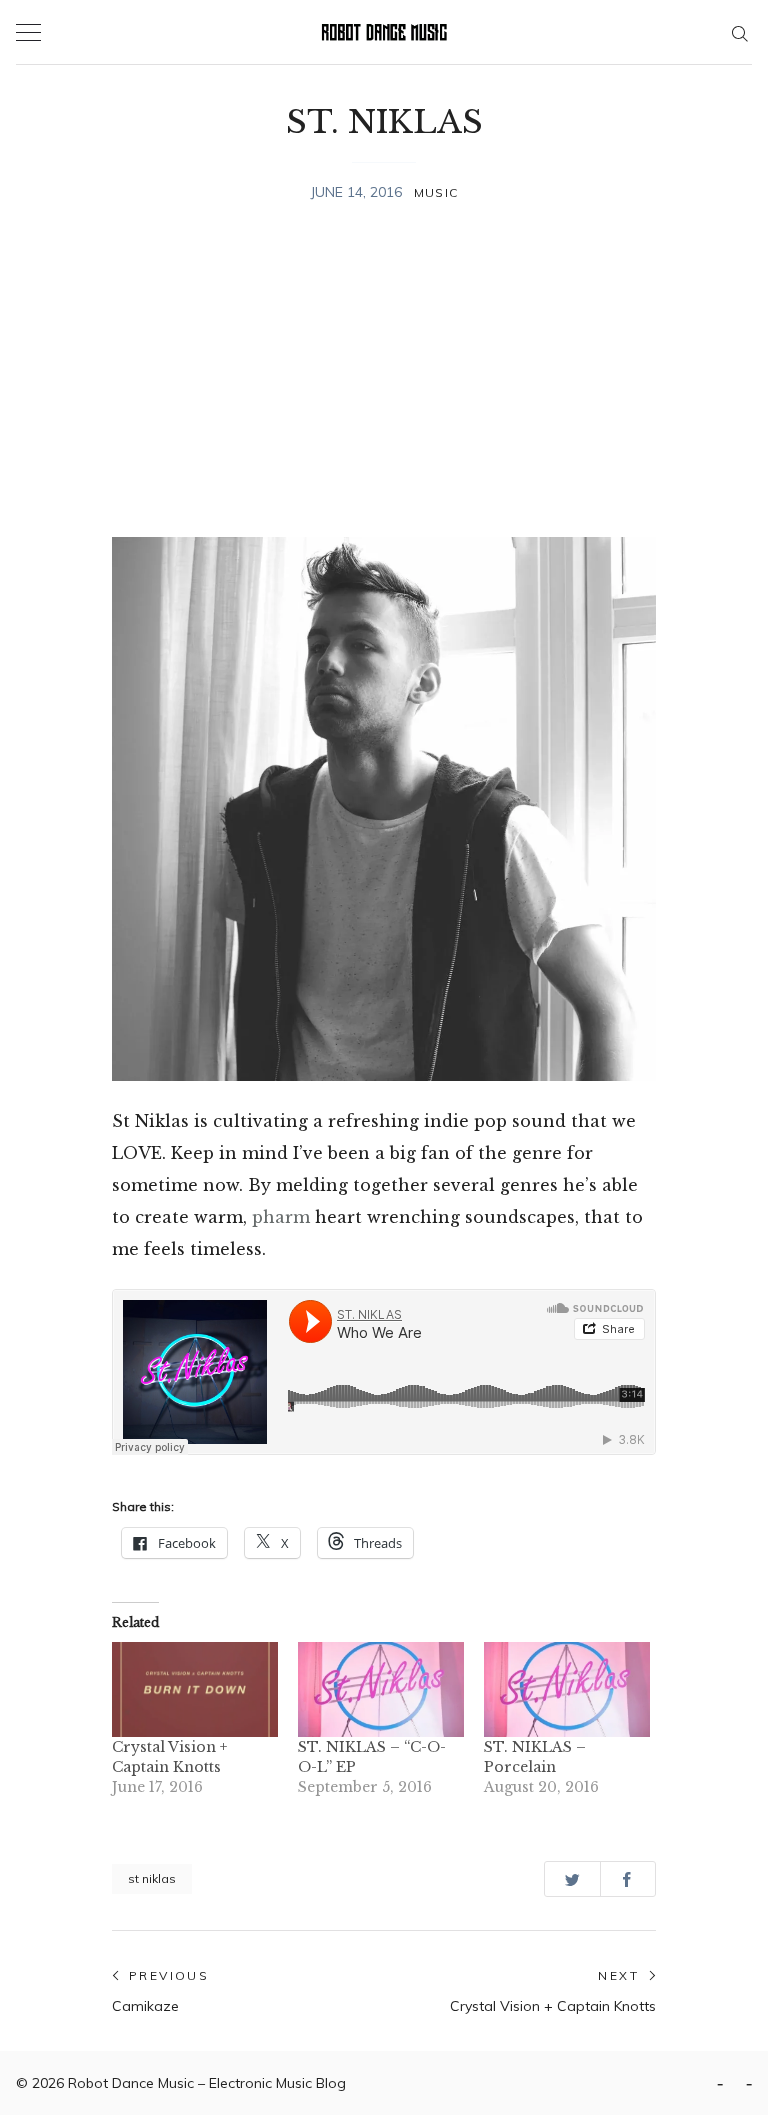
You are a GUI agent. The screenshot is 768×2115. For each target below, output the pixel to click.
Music (436, 192)
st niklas (152, 1878)
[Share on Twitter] (572, 1878)
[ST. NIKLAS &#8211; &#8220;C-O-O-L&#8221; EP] (381, 1689)
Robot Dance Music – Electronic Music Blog (207, 2083)
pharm (281, 1217)
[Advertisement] (384, 373)
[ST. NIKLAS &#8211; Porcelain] (567, 1689)
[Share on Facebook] (628, 1878)
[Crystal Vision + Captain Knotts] (195, 1689)
